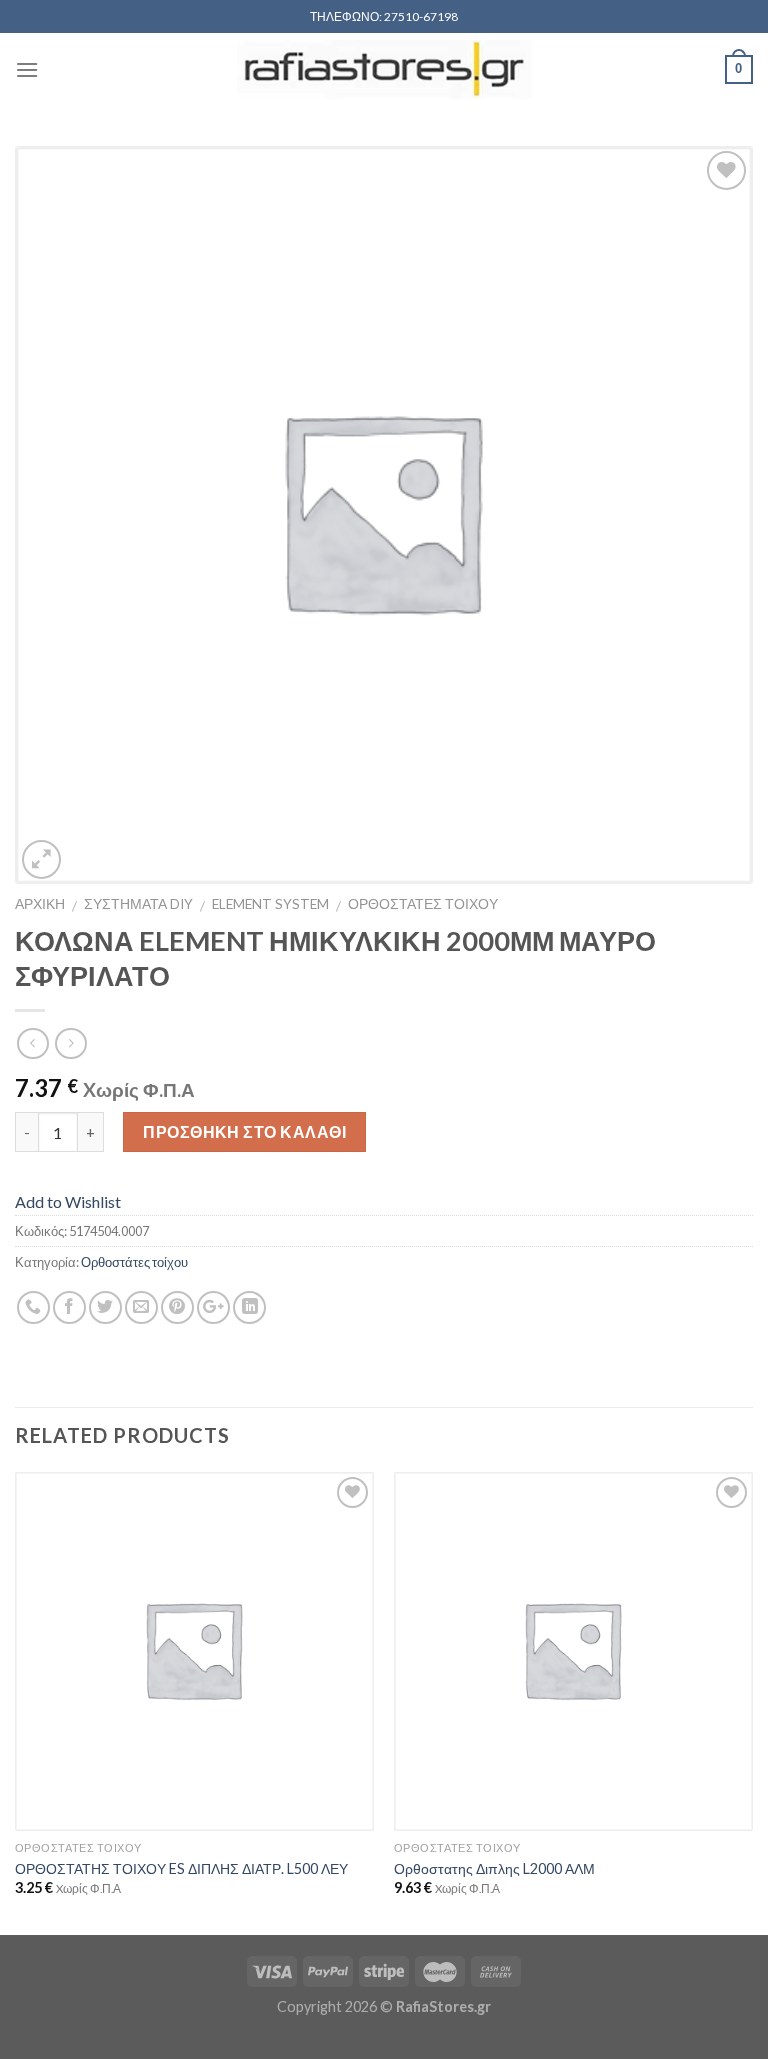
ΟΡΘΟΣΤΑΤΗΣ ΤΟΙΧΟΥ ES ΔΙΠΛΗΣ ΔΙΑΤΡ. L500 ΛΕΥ (181, 1868)
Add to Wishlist (68, 1201)
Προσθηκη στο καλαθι (244, 1131)
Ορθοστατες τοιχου (423, 904)
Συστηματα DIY (138, 904)
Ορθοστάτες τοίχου (134, 1262)
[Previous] (16, 1702)
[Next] (752, 1702)
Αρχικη (40, 904)
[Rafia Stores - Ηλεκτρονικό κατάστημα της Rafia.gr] (384, 69)
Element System (270, 904)
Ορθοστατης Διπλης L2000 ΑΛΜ (494, 1868)
